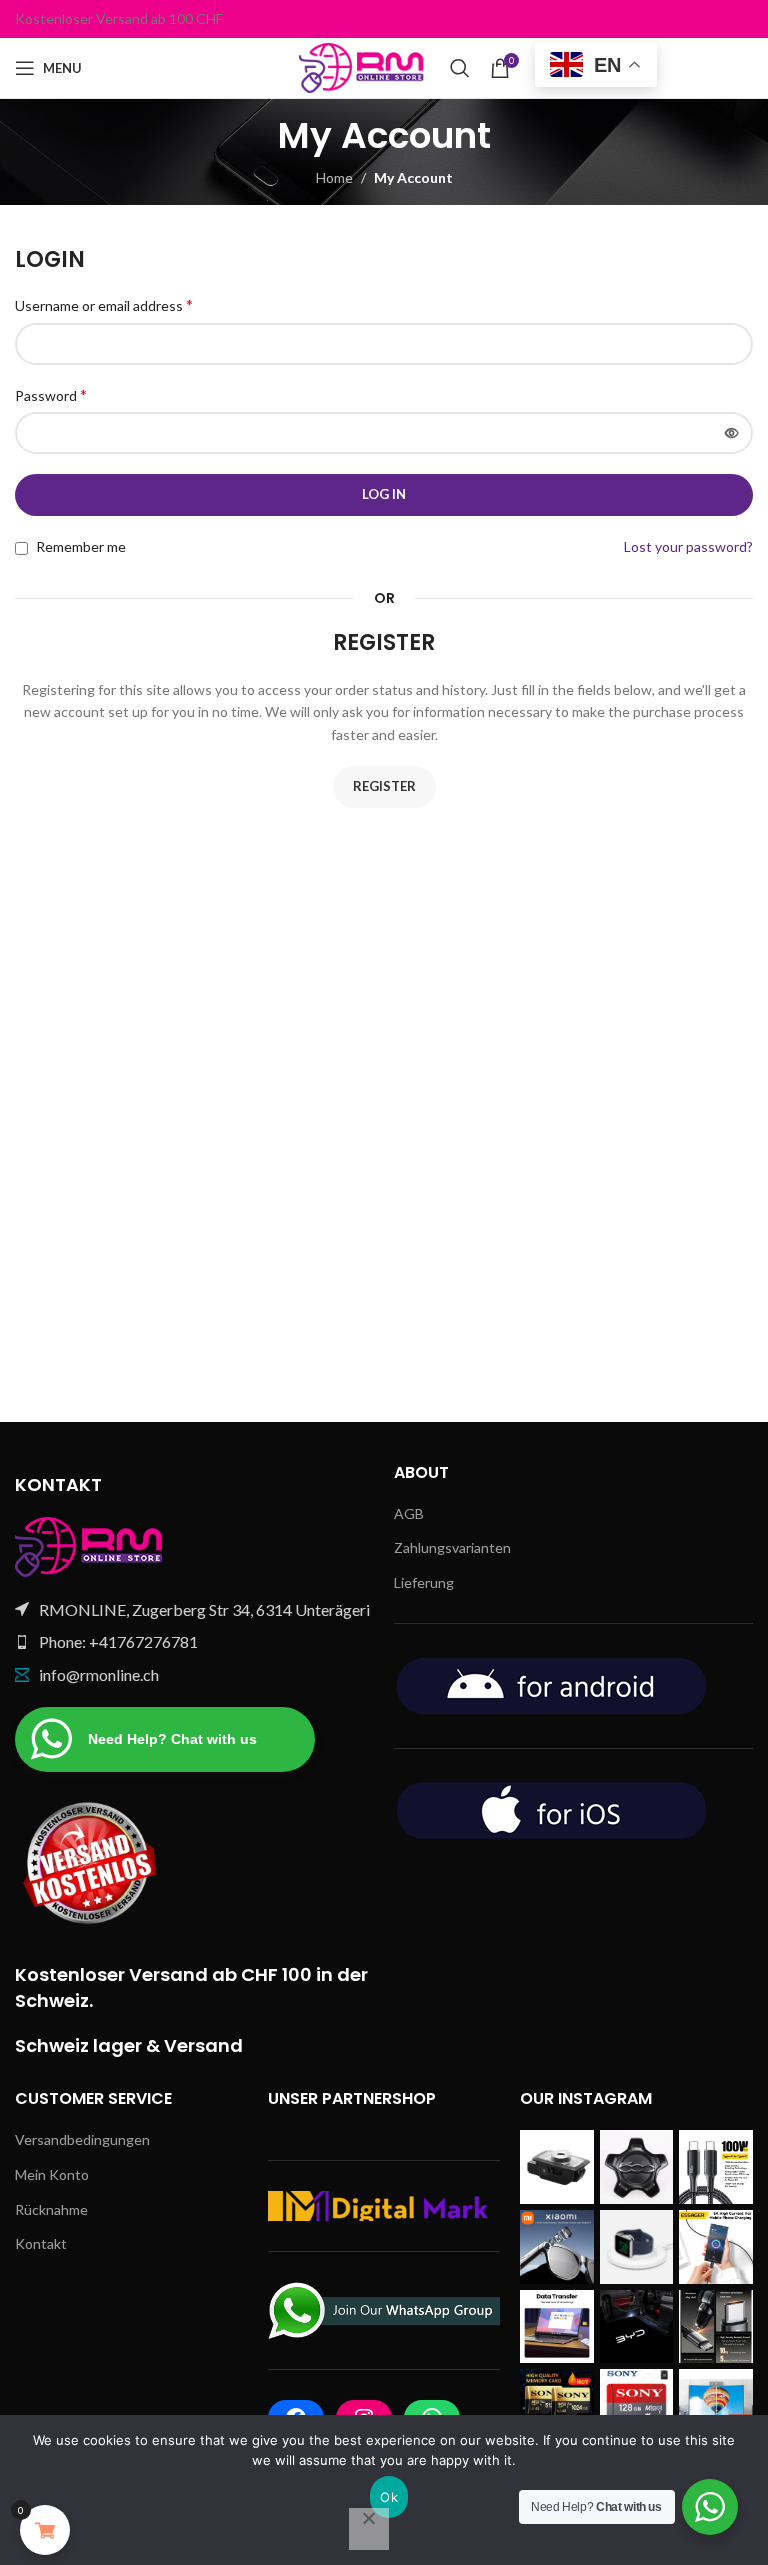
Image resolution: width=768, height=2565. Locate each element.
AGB (409, 1513)
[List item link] (194, 1642)
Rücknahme (51, 2209)
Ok (389, 2497)
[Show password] (732, 433)
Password (51, 394)
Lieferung (424, 1582)
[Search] (460, 68)
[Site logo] (364, 66)
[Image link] (90, 1544)
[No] (369, 2529)
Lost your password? (688, 546)
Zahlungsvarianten (452, 1547)
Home (334, 177)
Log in (384, 494)
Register (384, 786)
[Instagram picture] (557, 2167)
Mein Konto (52, 2174)
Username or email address (104, 304)
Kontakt (41, 2243)
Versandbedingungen (82, 2139)
